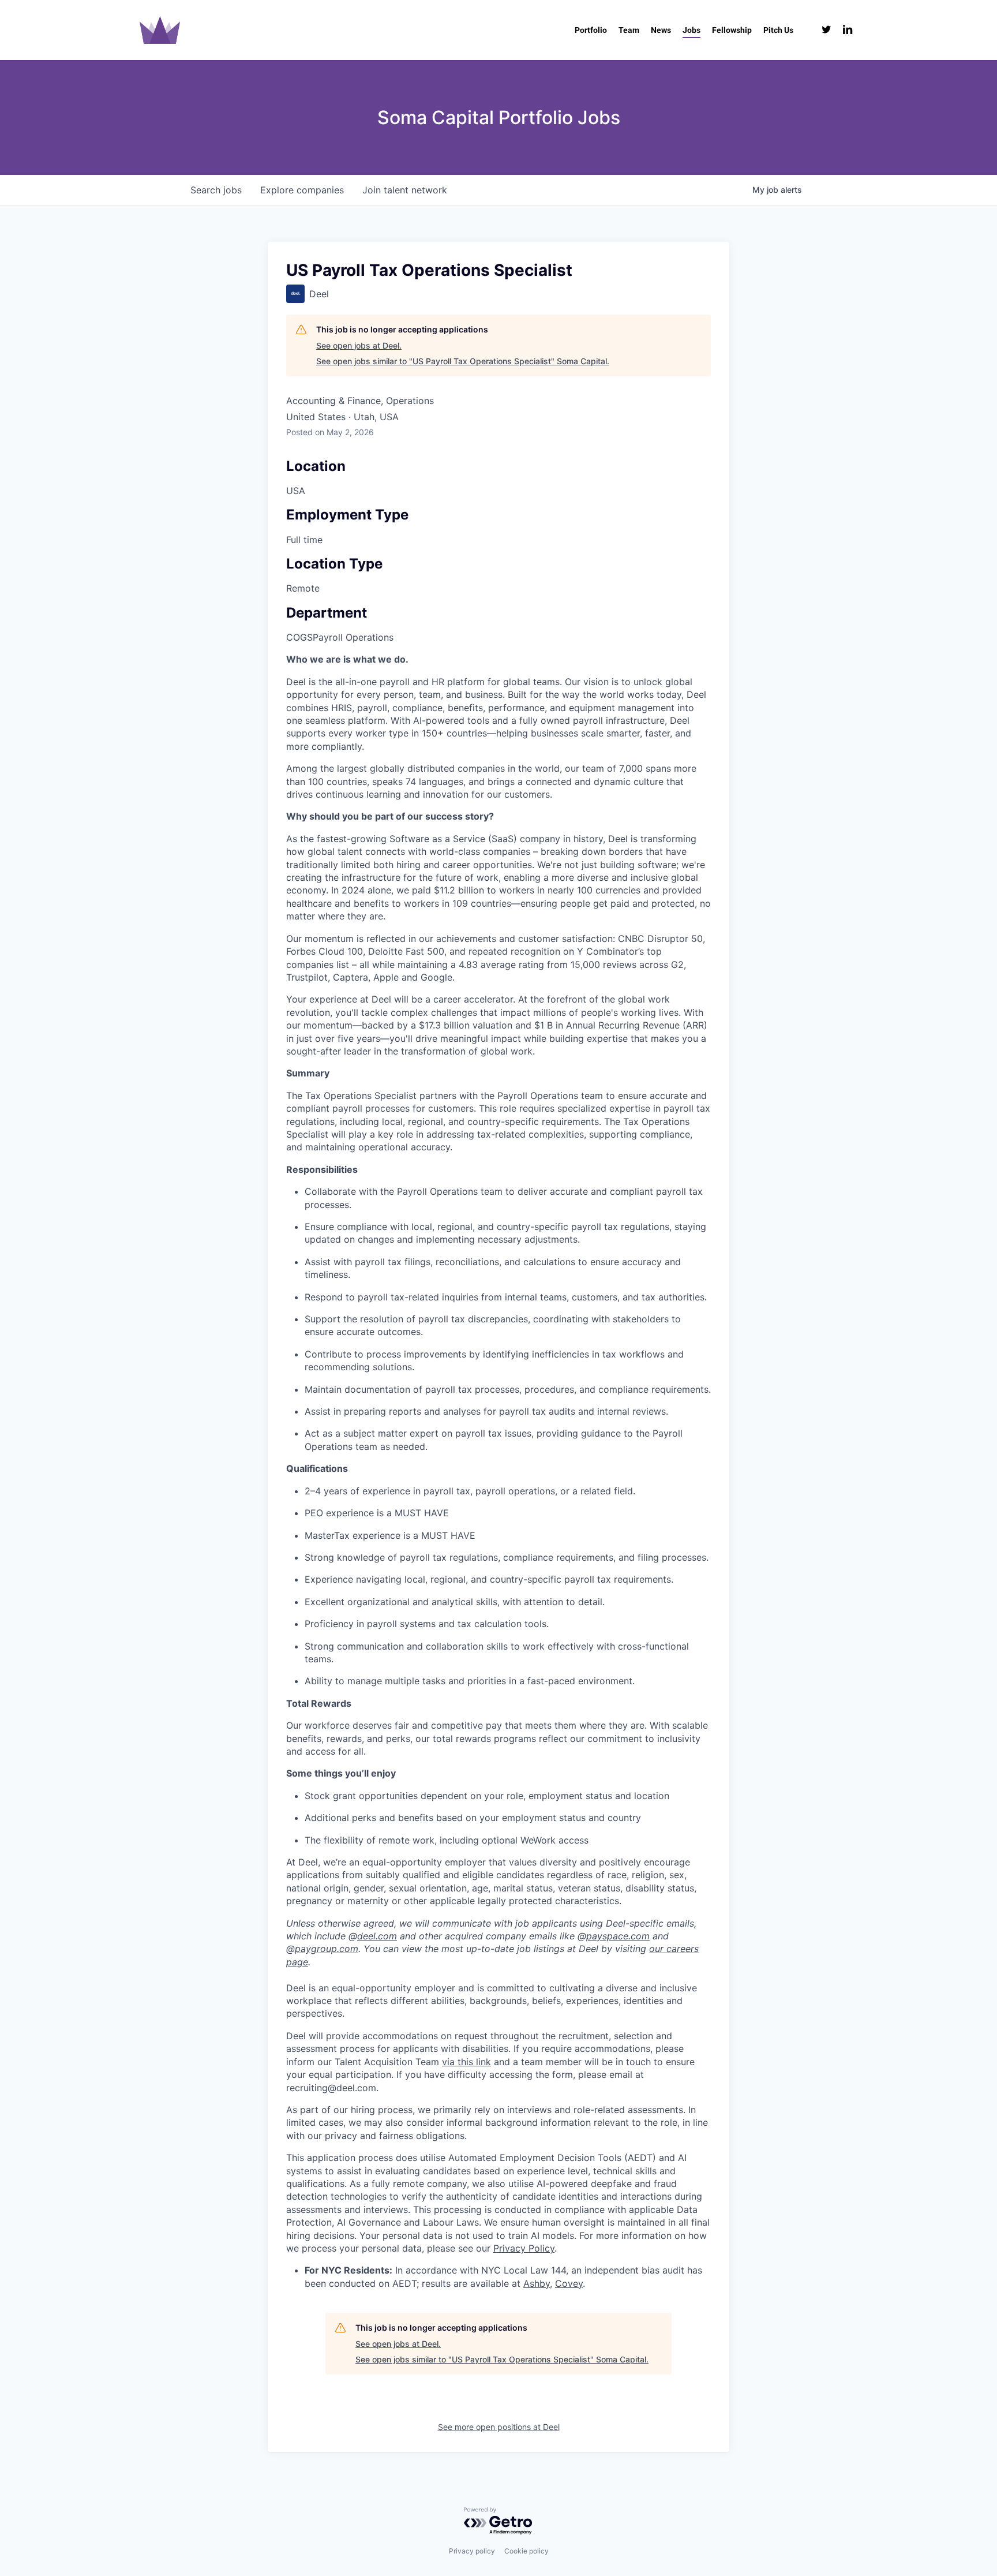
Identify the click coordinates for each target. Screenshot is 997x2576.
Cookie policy (526, 2551)
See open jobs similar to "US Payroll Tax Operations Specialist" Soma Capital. (463, 361)
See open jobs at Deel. (359, 345)
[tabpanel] (498, 1471)
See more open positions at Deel (499, 2427)
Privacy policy (472, 2551)
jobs (216, 190)
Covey (569, 2283)
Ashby (537, 2283)
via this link (466, 2062)
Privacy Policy (524, 2248)
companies (302, 190)
